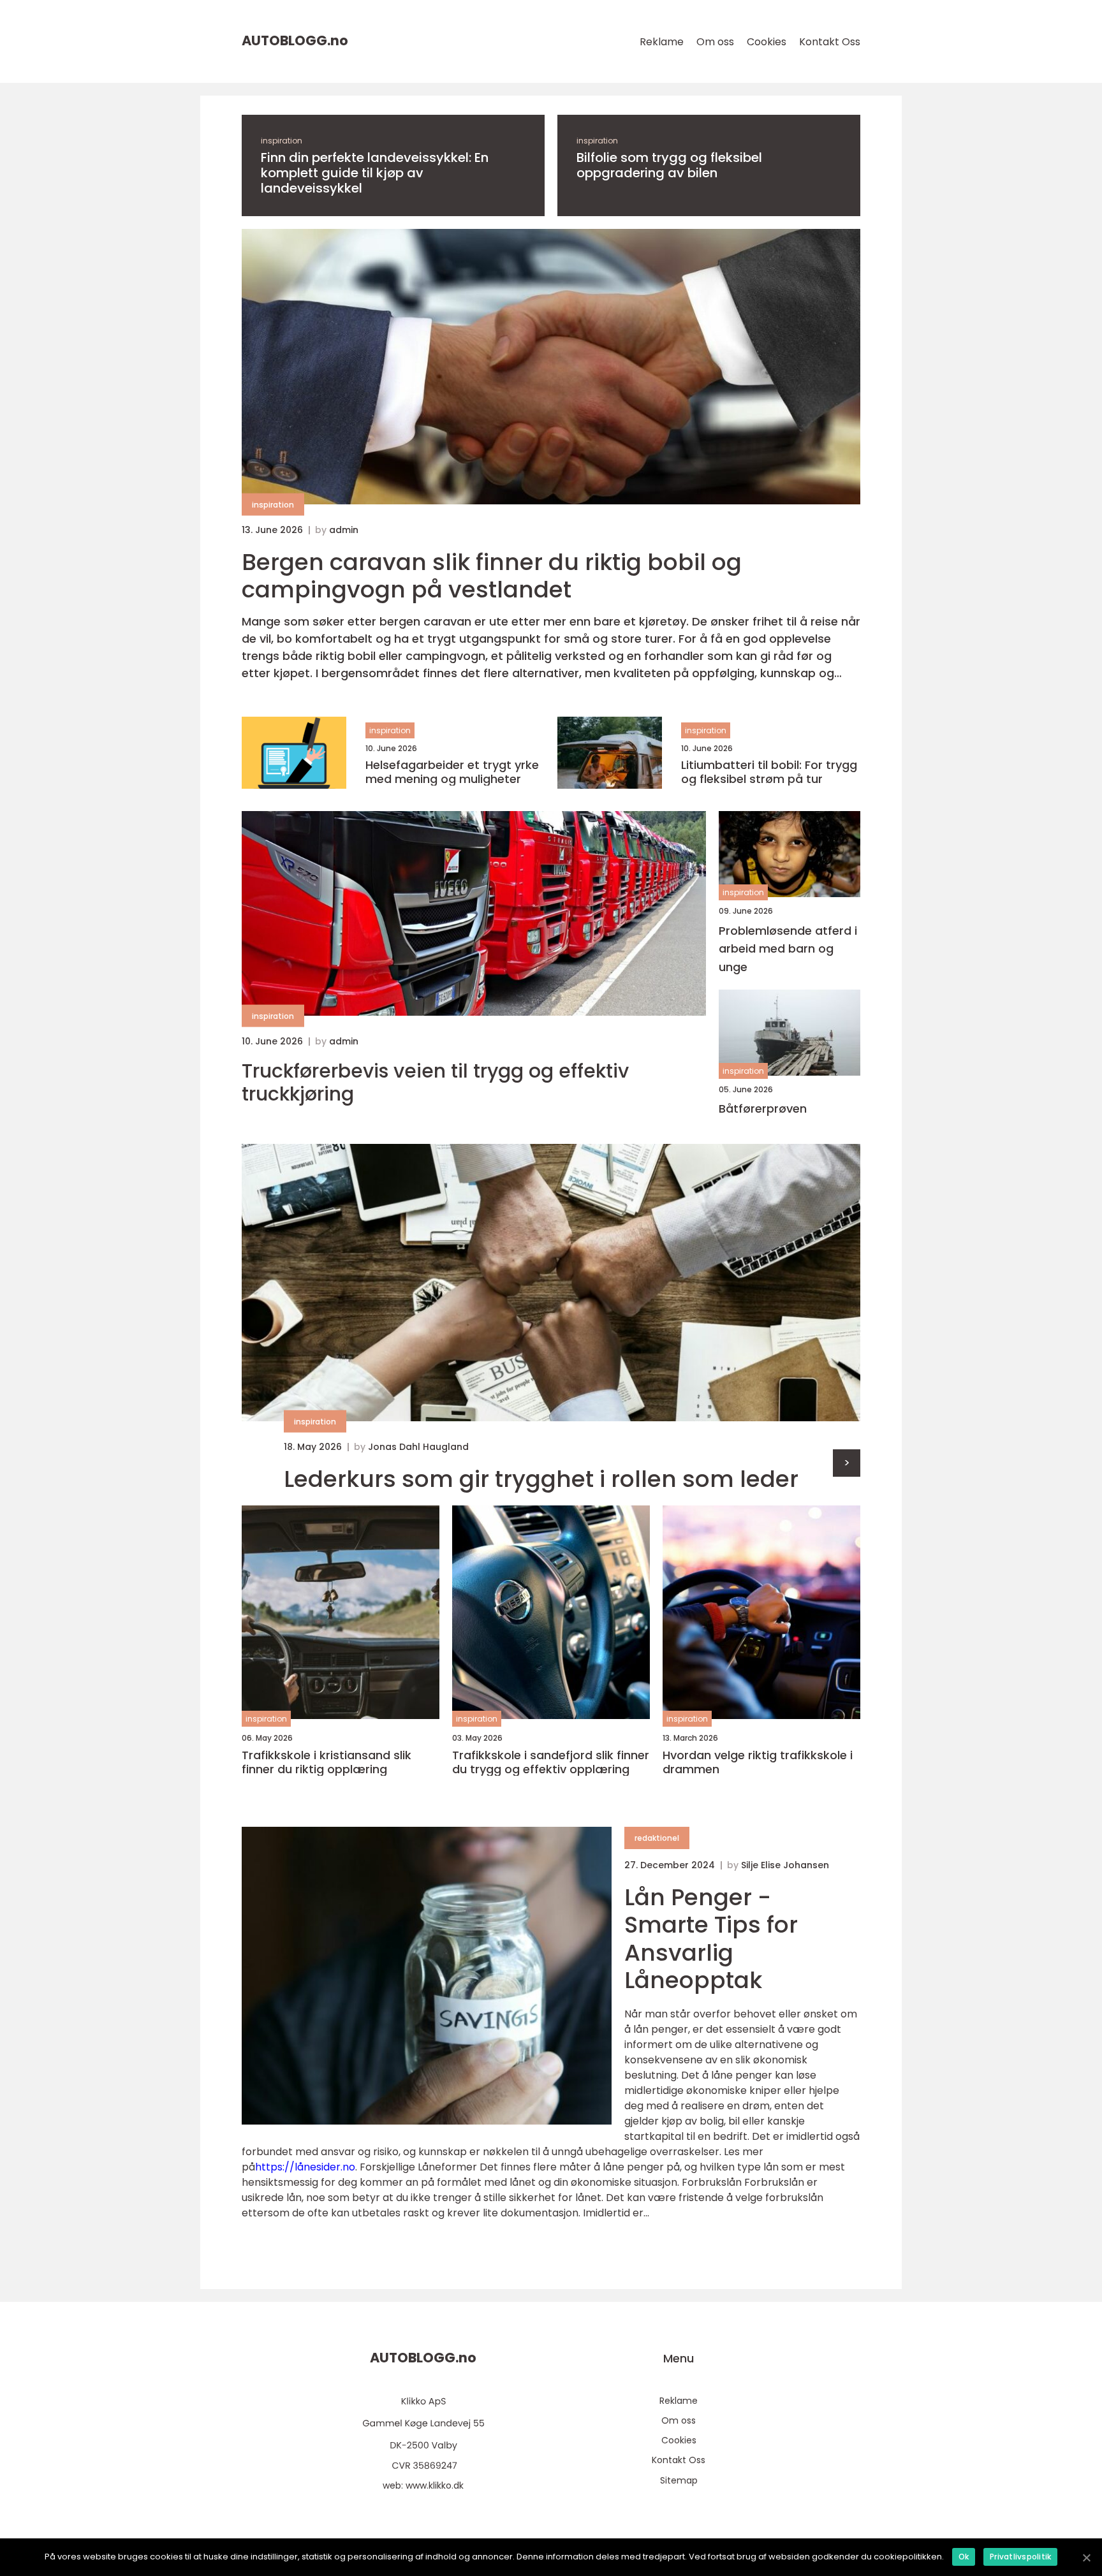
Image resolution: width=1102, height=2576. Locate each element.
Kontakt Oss (830, 42)
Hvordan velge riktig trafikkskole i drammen (758, 1762)
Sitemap (679, 2480)
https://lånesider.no (305, 2167)
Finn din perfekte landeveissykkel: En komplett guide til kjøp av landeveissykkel (375, 173)
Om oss (715, 42)
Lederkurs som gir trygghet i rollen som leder (541, 1479)
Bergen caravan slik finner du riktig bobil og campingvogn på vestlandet (492, 576)
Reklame (662, 42)
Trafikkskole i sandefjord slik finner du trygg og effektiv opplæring (551, 1762)
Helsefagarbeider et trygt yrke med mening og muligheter (452, 772)
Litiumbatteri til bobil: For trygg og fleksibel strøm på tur (769, 772)
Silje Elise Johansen (785, 1865)
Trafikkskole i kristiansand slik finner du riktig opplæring (327, 1762)
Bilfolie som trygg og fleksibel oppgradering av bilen (669, 165)
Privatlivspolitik (1020, 2557)
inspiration (282, 141)
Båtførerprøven (763, 1109)
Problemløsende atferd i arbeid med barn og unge (788, 949)
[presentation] (847, 1463)
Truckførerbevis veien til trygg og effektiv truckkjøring (435, 1083)
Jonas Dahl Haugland (418, 1447)
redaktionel (657, 1838)
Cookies (767, 42)
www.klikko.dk (435, 2485)
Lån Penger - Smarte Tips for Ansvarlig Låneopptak (711, 1939)
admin (344, 530)
